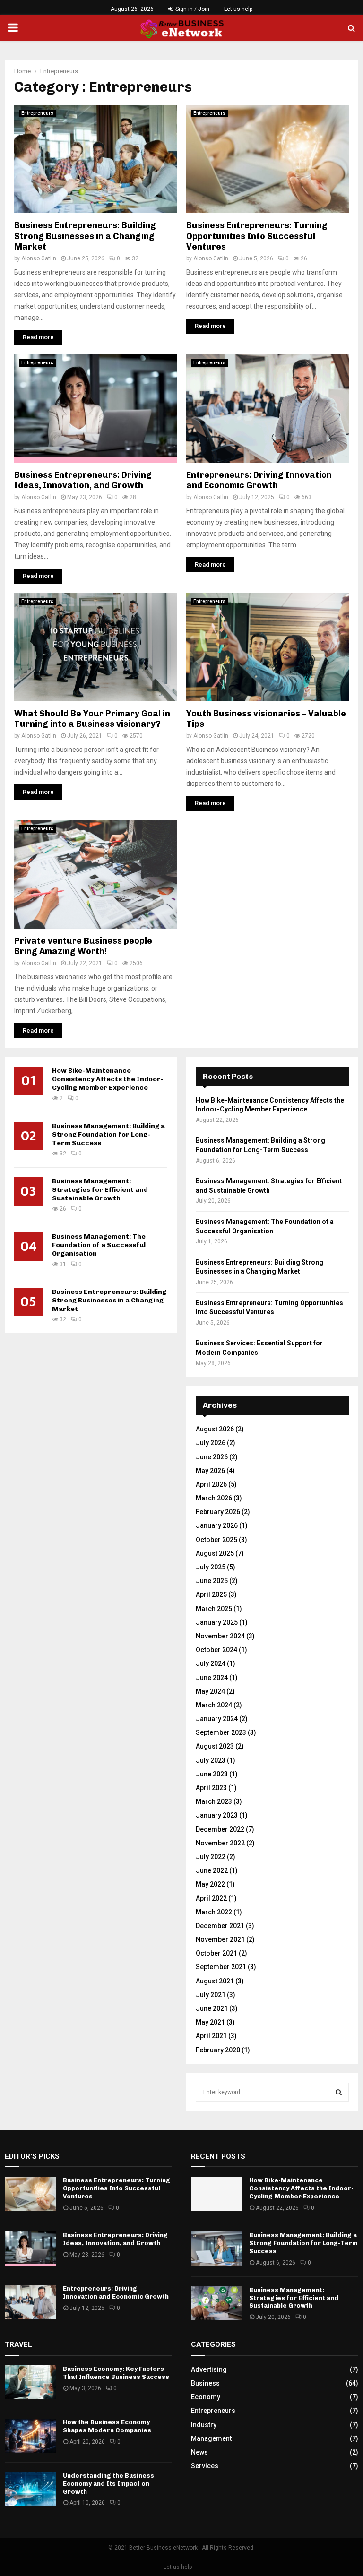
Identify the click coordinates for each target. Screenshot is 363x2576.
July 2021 (211, 1995)
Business (205, 2383)
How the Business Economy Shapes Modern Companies (107, 2426)
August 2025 (215, 1553)
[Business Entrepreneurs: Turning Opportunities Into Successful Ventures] (30, 2194)
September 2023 (221, 1732)
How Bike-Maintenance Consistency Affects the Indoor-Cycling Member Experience (108, 1079)
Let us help (238, 9)
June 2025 (212, 1581)
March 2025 (214, 1609)
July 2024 (211, 1663)
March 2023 (214, 1801)
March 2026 (214, 1498)
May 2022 (210, 1884)
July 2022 (211, 1857)
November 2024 (220, 1636)
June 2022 (212, 1870)
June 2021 (212, 2008)
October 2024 (216, 1650)
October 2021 (216, 1953)
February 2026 (218, 1512)
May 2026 (210, 1471)
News (199, 2452)
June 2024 (212, 1678)
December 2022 (220, 1829)
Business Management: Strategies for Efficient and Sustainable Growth (100, 1190)
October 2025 (216, 1540)
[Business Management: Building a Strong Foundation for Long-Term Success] (216, 2249)
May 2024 (210, 1691)
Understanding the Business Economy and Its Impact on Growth (108, 2484)
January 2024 (217, 1719)
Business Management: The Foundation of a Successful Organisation (99, 1245)
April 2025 (211, 1594)
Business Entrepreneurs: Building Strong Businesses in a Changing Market (85, 236)
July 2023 (211, 1760)
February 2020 (218, 2050)
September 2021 (221, 1967)
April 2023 (211, 1788)
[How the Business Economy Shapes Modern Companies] (30, 2436)
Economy (206, 2397)
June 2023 (212, 1774)
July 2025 (211, 1567)
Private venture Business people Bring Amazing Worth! (83, 946)
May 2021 (210, 2022)
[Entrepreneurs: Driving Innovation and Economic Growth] (30, 2302)
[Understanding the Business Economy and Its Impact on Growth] (30, 2489)
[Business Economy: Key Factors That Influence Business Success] (30, 2382)
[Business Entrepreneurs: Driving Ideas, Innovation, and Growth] (30, 2249)
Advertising (209, 2369)
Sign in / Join (192, 9)
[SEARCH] (339, 2092)
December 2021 (220, 1926)
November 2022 (220, 1843)
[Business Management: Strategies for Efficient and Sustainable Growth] (216, 2303)
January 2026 (217, 1525)
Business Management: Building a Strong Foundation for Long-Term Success (108, 1134)
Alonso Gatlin (39, 258)
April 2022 (211, 1898)
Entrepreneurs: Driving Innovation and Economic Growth (259, 480)
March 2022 (214, 1912)
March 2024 (214, 1705)
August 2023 (215, 1746)
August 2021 (215, 1981)
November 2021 (220, 1939)
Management (211, 2438)
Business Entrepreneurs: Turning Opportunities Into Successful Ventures (257, 236)
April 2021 (211, 2036)
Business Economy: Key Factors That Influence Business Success (116, 2373)
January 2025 (217, 1622)
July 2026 (211, 1443)
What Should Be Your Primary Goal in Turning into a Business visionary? (92, 719)
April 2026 (211, 1484)
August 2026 (215, 1429)
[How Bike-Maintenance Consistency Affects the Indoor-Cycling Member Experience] (216, 2194)
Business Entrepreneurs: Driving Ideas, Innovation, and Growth (83, 480)
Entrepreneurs (37, 113)
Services (205, 2466)
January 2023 (217, 1815)
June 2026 (212, 1457)
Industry (204, 2425)
